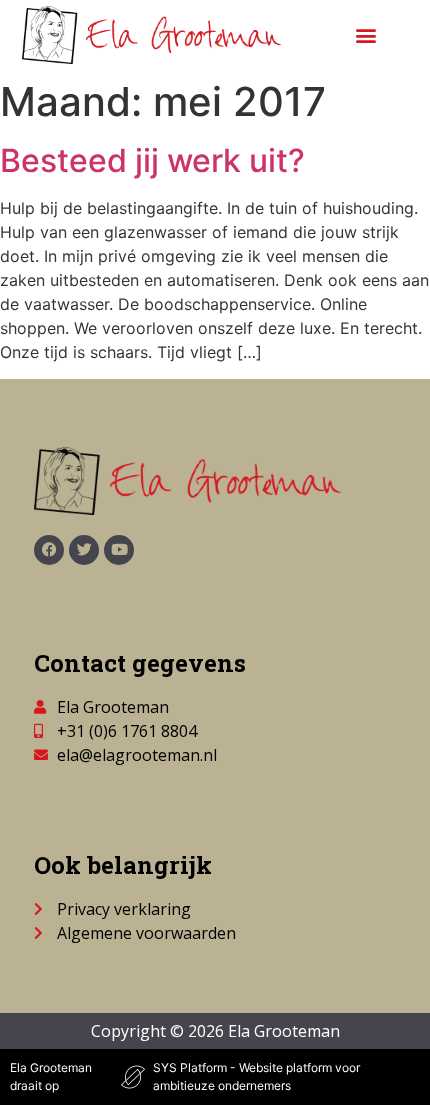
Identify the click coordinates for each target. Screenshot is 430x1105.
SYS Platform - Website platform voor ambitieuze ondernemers (256, 1076)
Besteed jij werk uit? (152, 160)
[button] (365, 35)
